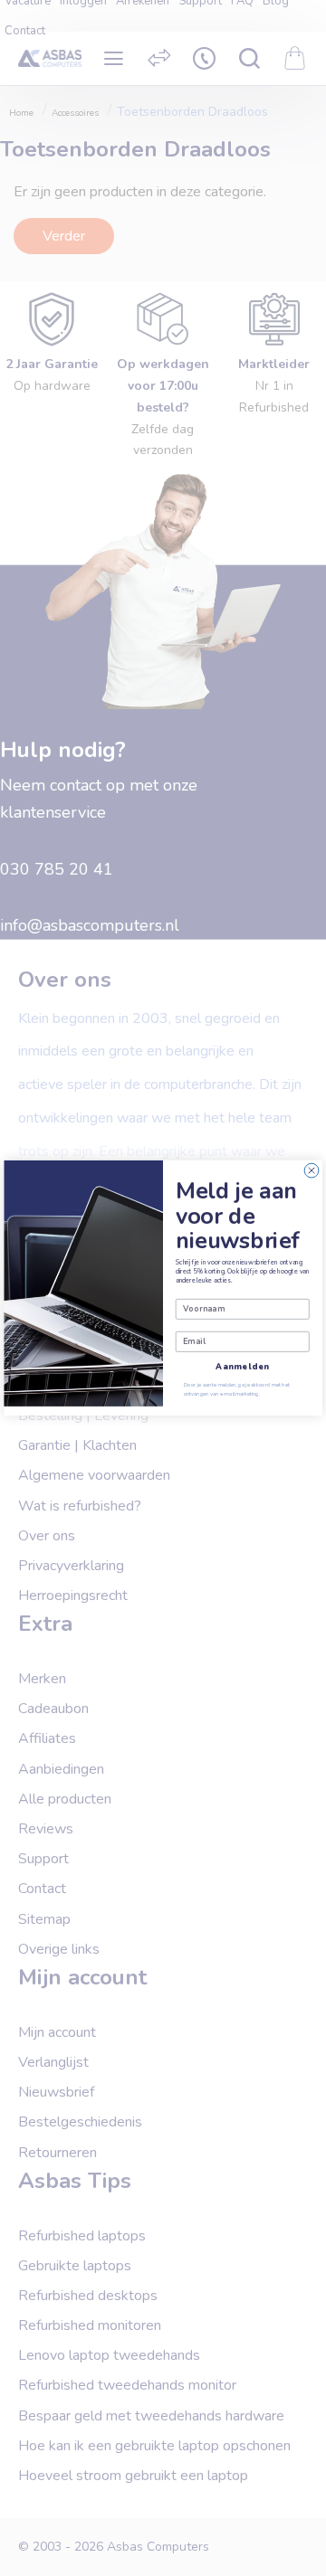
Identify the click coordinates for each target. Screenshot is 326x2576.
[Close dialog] (312, 1170)
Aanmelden (242, 1367)
